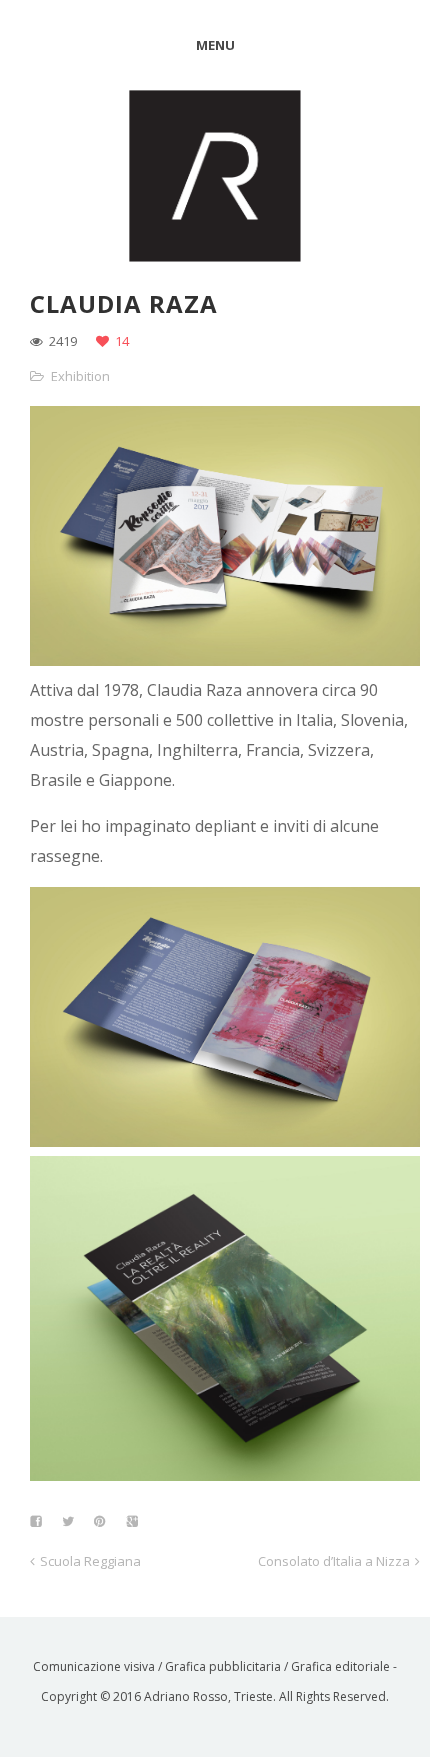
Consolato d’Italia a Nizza (334, 1561)
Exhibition (80, 376)
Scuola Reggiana (90, 1561)
